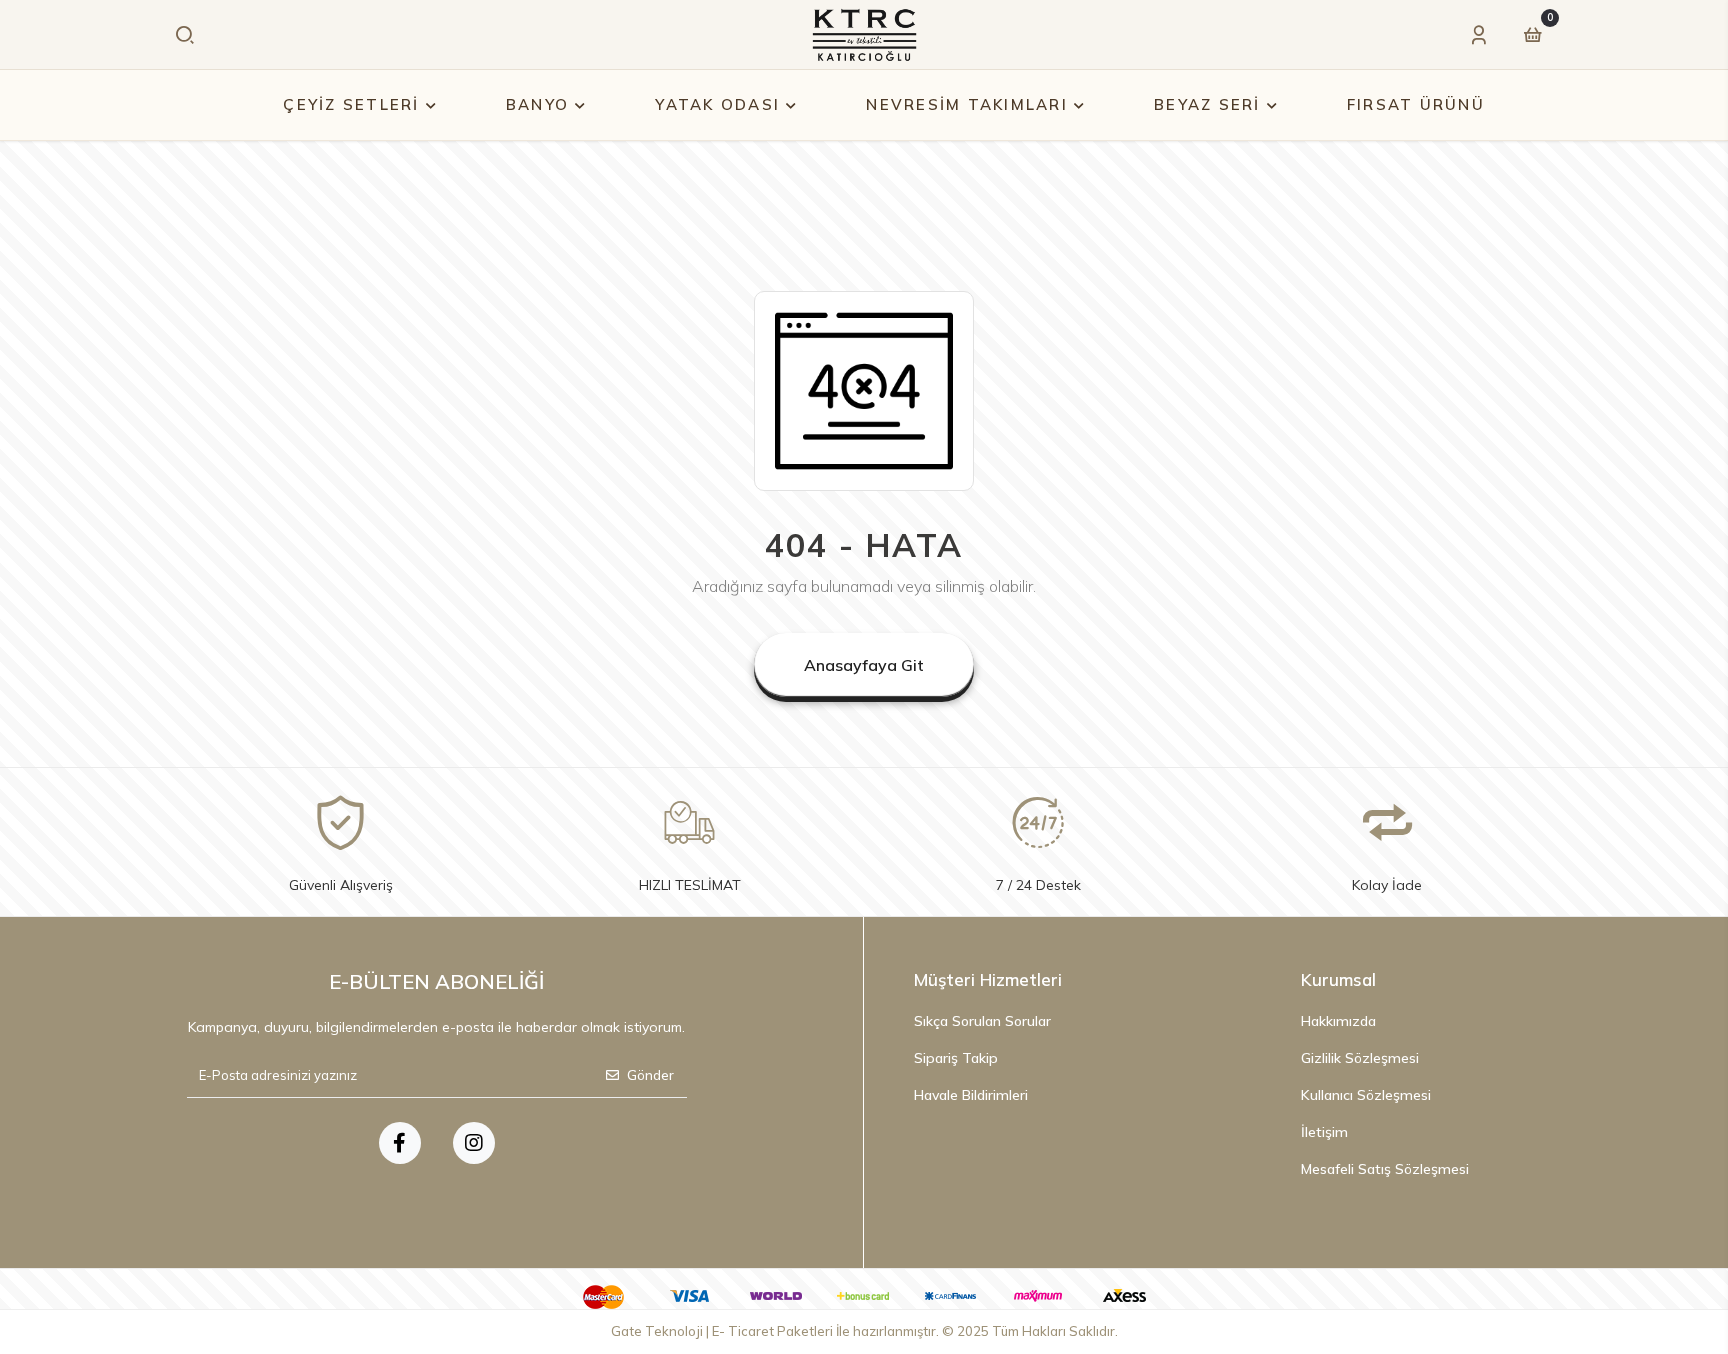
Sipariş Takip (956, 1058)
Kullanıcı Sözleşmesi (1366, 1095)
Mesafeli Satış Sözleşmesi (1385, 1169)
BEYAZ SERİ (1207, 104)
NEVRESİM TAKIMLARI (967, 104)
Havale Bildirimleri (971, 1095)
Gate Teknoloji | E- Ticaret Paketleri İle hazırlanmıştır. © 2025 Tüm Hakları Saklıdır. (864, 1331)
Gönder (650, 1075)
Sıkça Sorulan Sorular (982, 1021)
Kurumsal (1338, 979)
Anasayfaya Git (864, 665)
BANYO (537, 104)
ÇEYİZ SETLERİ (351, 104)
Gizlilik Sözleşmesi (1360, 1058)
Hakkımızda (1338, 1021)
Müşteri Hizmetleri (988, 979)
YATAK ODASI (717, 104)
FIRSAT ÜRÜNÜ (1416, 104)
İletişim (1324, 1132)
